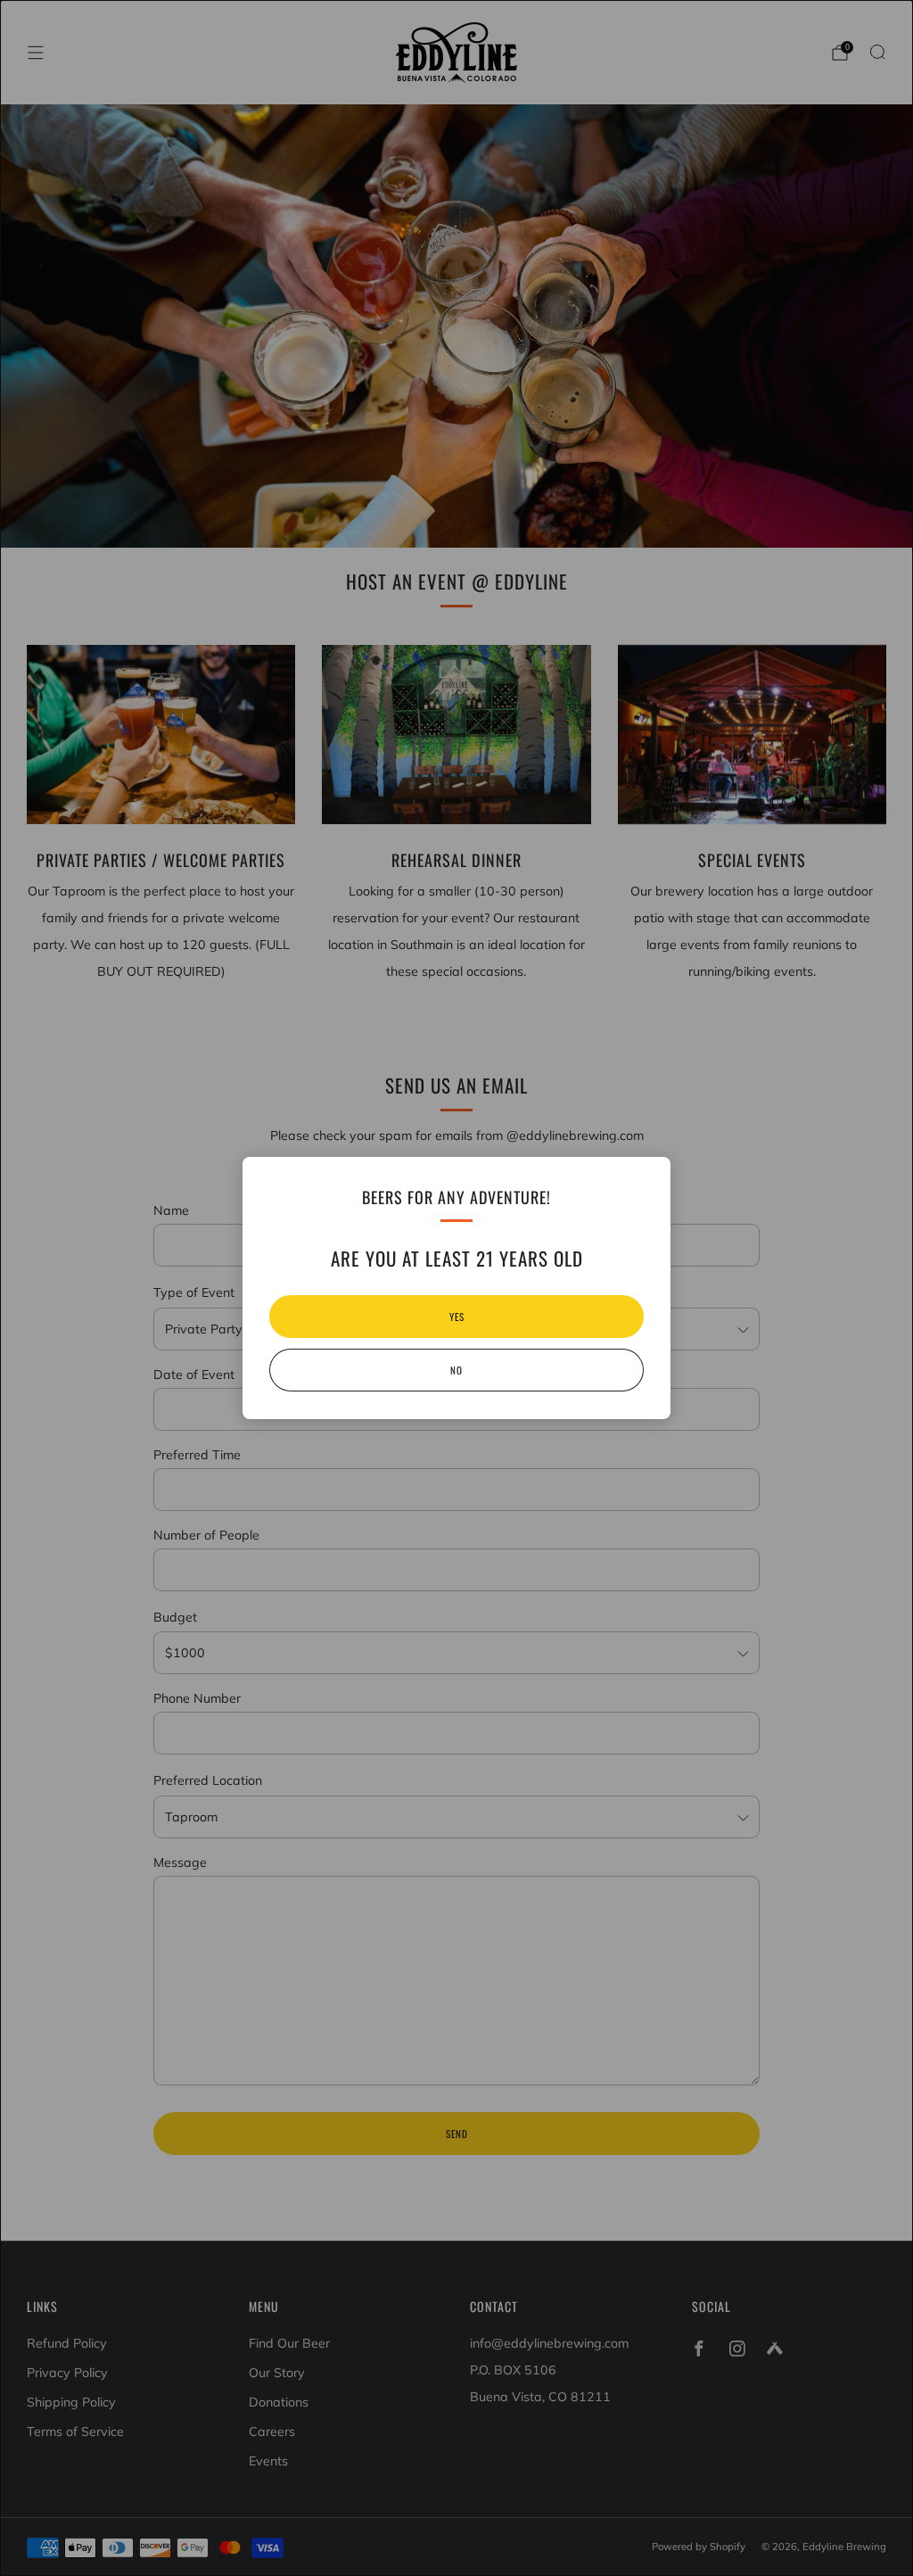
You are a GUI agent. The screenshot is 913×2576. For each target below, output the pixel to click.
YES (457, 1317)
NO (456, 1370)
